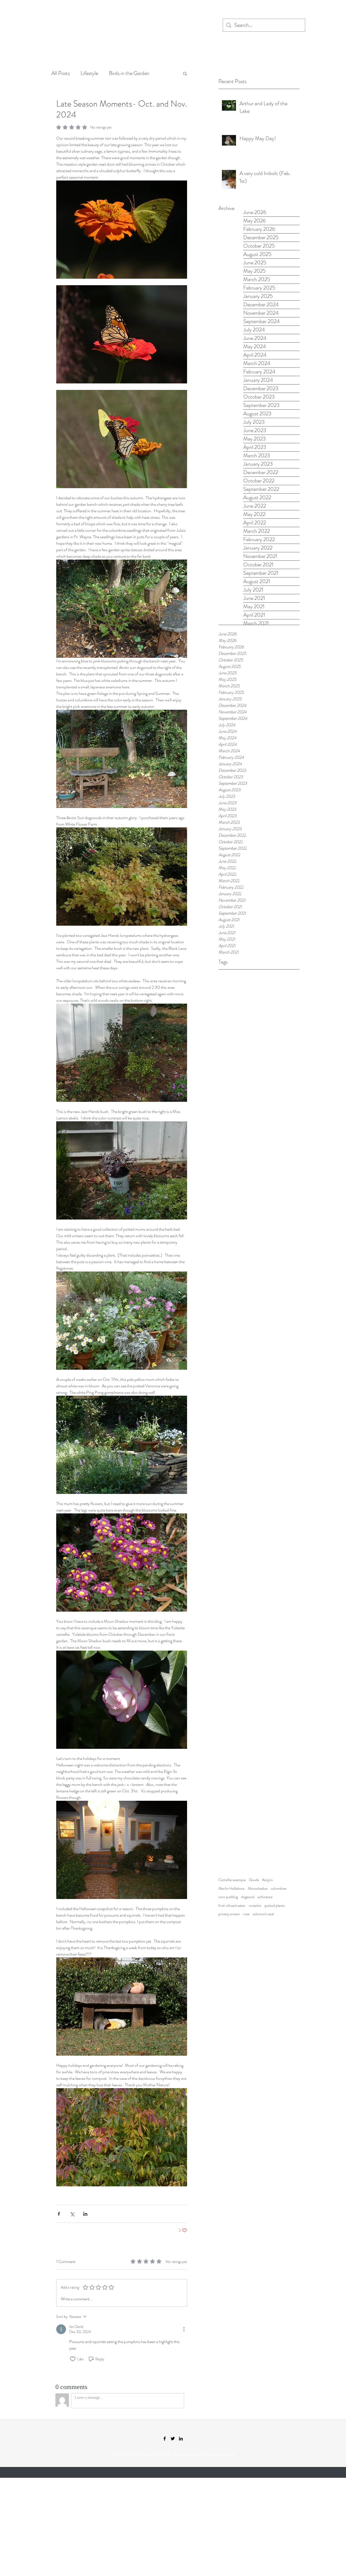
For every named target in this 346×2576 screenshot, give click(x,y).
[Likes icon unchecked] (73, 2359)
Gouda (254, 1880)
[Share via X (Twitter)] (72, 2214)
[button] (185, 73)
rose (246, 1914)
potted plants (275, 1906)
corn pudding (228, 1897)
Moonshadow (258, 1889)
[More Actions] (184, 2329)
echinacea (265, 1897)
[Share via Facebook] (59, 2214)
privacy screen (229, 1914)
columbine (279, 1889)
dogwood (248, 1897)
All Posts (61, 73)
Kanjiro (267, 1880)
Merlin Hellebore (232, 1889)
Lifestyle (89, 73)
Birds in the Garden (129, 73)
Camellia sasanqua (232, 1880)
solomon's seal (263, 1914)
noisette (255, 1906)
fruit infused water (232, 1906)
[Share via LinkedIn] (85, 2214)
